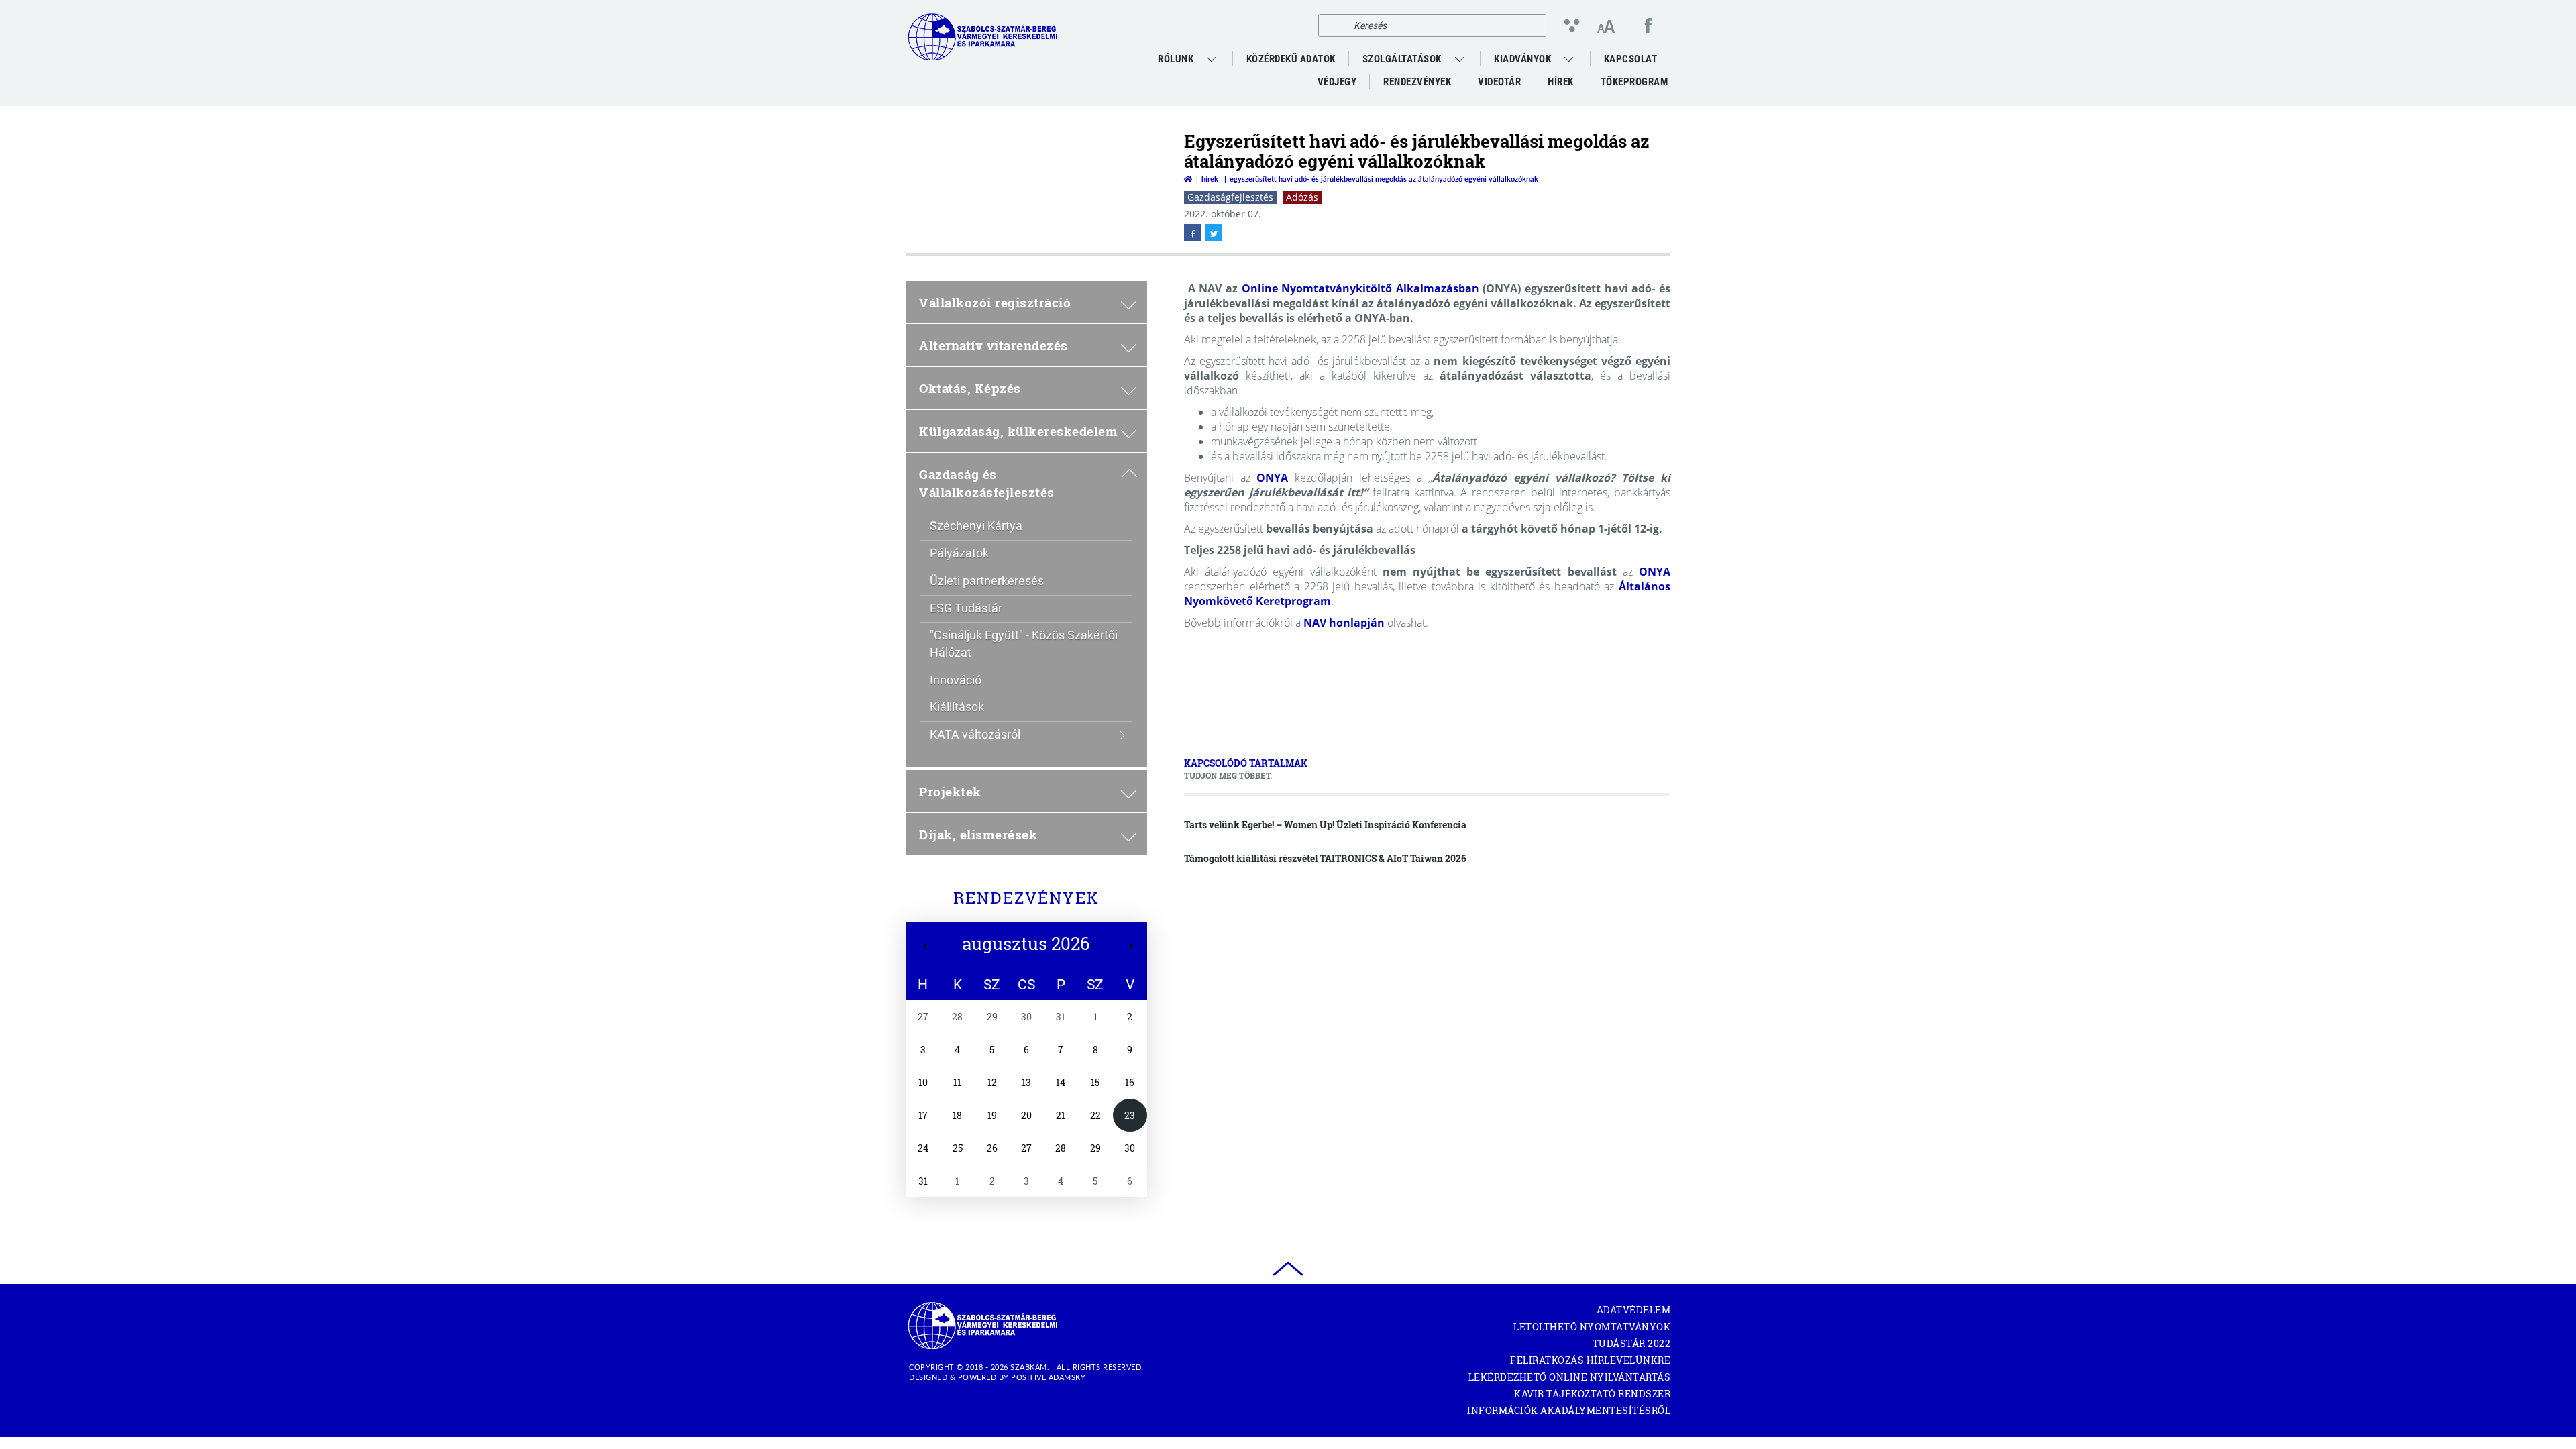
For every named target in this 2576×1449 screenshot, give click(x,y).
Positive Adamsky (1048, 1377)
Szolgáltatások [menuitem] (1402, 59)
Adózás (1302, 197)
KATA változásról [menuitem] (975, 734)
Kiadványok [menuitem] (1522, 59)
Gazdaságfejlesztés (1230, 197)
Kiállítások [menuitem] (957, 707)
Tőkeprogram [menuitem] (1634, 85)
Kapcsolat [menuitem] (1631, 59)
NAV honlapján (1344, 623)
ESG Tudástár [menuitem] (966, 608)
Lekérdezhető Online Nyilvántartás (1569, 1377)
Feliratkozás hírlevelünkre (1590, 1360)
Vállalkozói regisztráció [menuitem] (995, 302)
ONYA (1272, 478)
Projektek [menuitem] (950, 791)
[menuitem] (1213, 59)
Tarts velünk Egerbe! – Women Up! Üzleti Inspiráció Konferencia (1325, 825)
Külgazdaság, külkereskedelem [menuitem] (1018, 431)
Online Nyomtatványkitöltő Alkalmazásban (1360, 288)
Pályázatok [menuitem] (959, 553)
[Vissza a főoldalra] (1188, 179)
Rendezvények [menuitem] (1417, 82)
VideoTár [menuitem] (1499, 82)
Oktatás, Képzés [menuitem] (970, 388)
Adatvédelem (1633, 1310)
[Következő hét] (1131, 947)
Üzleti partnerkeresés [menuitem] (987, 581)
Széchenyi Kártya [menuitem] (976, 526)
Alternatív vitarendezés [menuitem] (994, 345)
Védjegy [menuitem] (1337, 82)
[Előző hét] (925, 947)
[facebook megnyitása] (1193, 233)
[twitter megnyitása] (1214, 233)
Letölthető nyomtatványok (1592, 1327)
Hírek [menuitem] (1561, 82)
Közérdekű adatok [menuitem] (1291, 59)
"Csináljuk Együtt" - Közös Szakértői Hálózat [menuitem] (1024, 644)
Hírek (1210, 179)
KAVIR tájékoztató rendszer (1592, 1394)
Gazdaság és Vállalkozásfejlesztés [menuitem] (987, 483)
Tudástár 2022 (1631, 1343)
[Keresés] (1332, 25)
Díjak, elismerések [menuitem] (978, 834)
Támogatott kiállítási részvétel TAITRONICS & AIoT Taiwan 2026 (1325, 858)
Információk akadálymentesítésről (1569, 1410)
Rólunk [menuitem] (1176, 59)
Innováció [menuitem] (956, 680)
